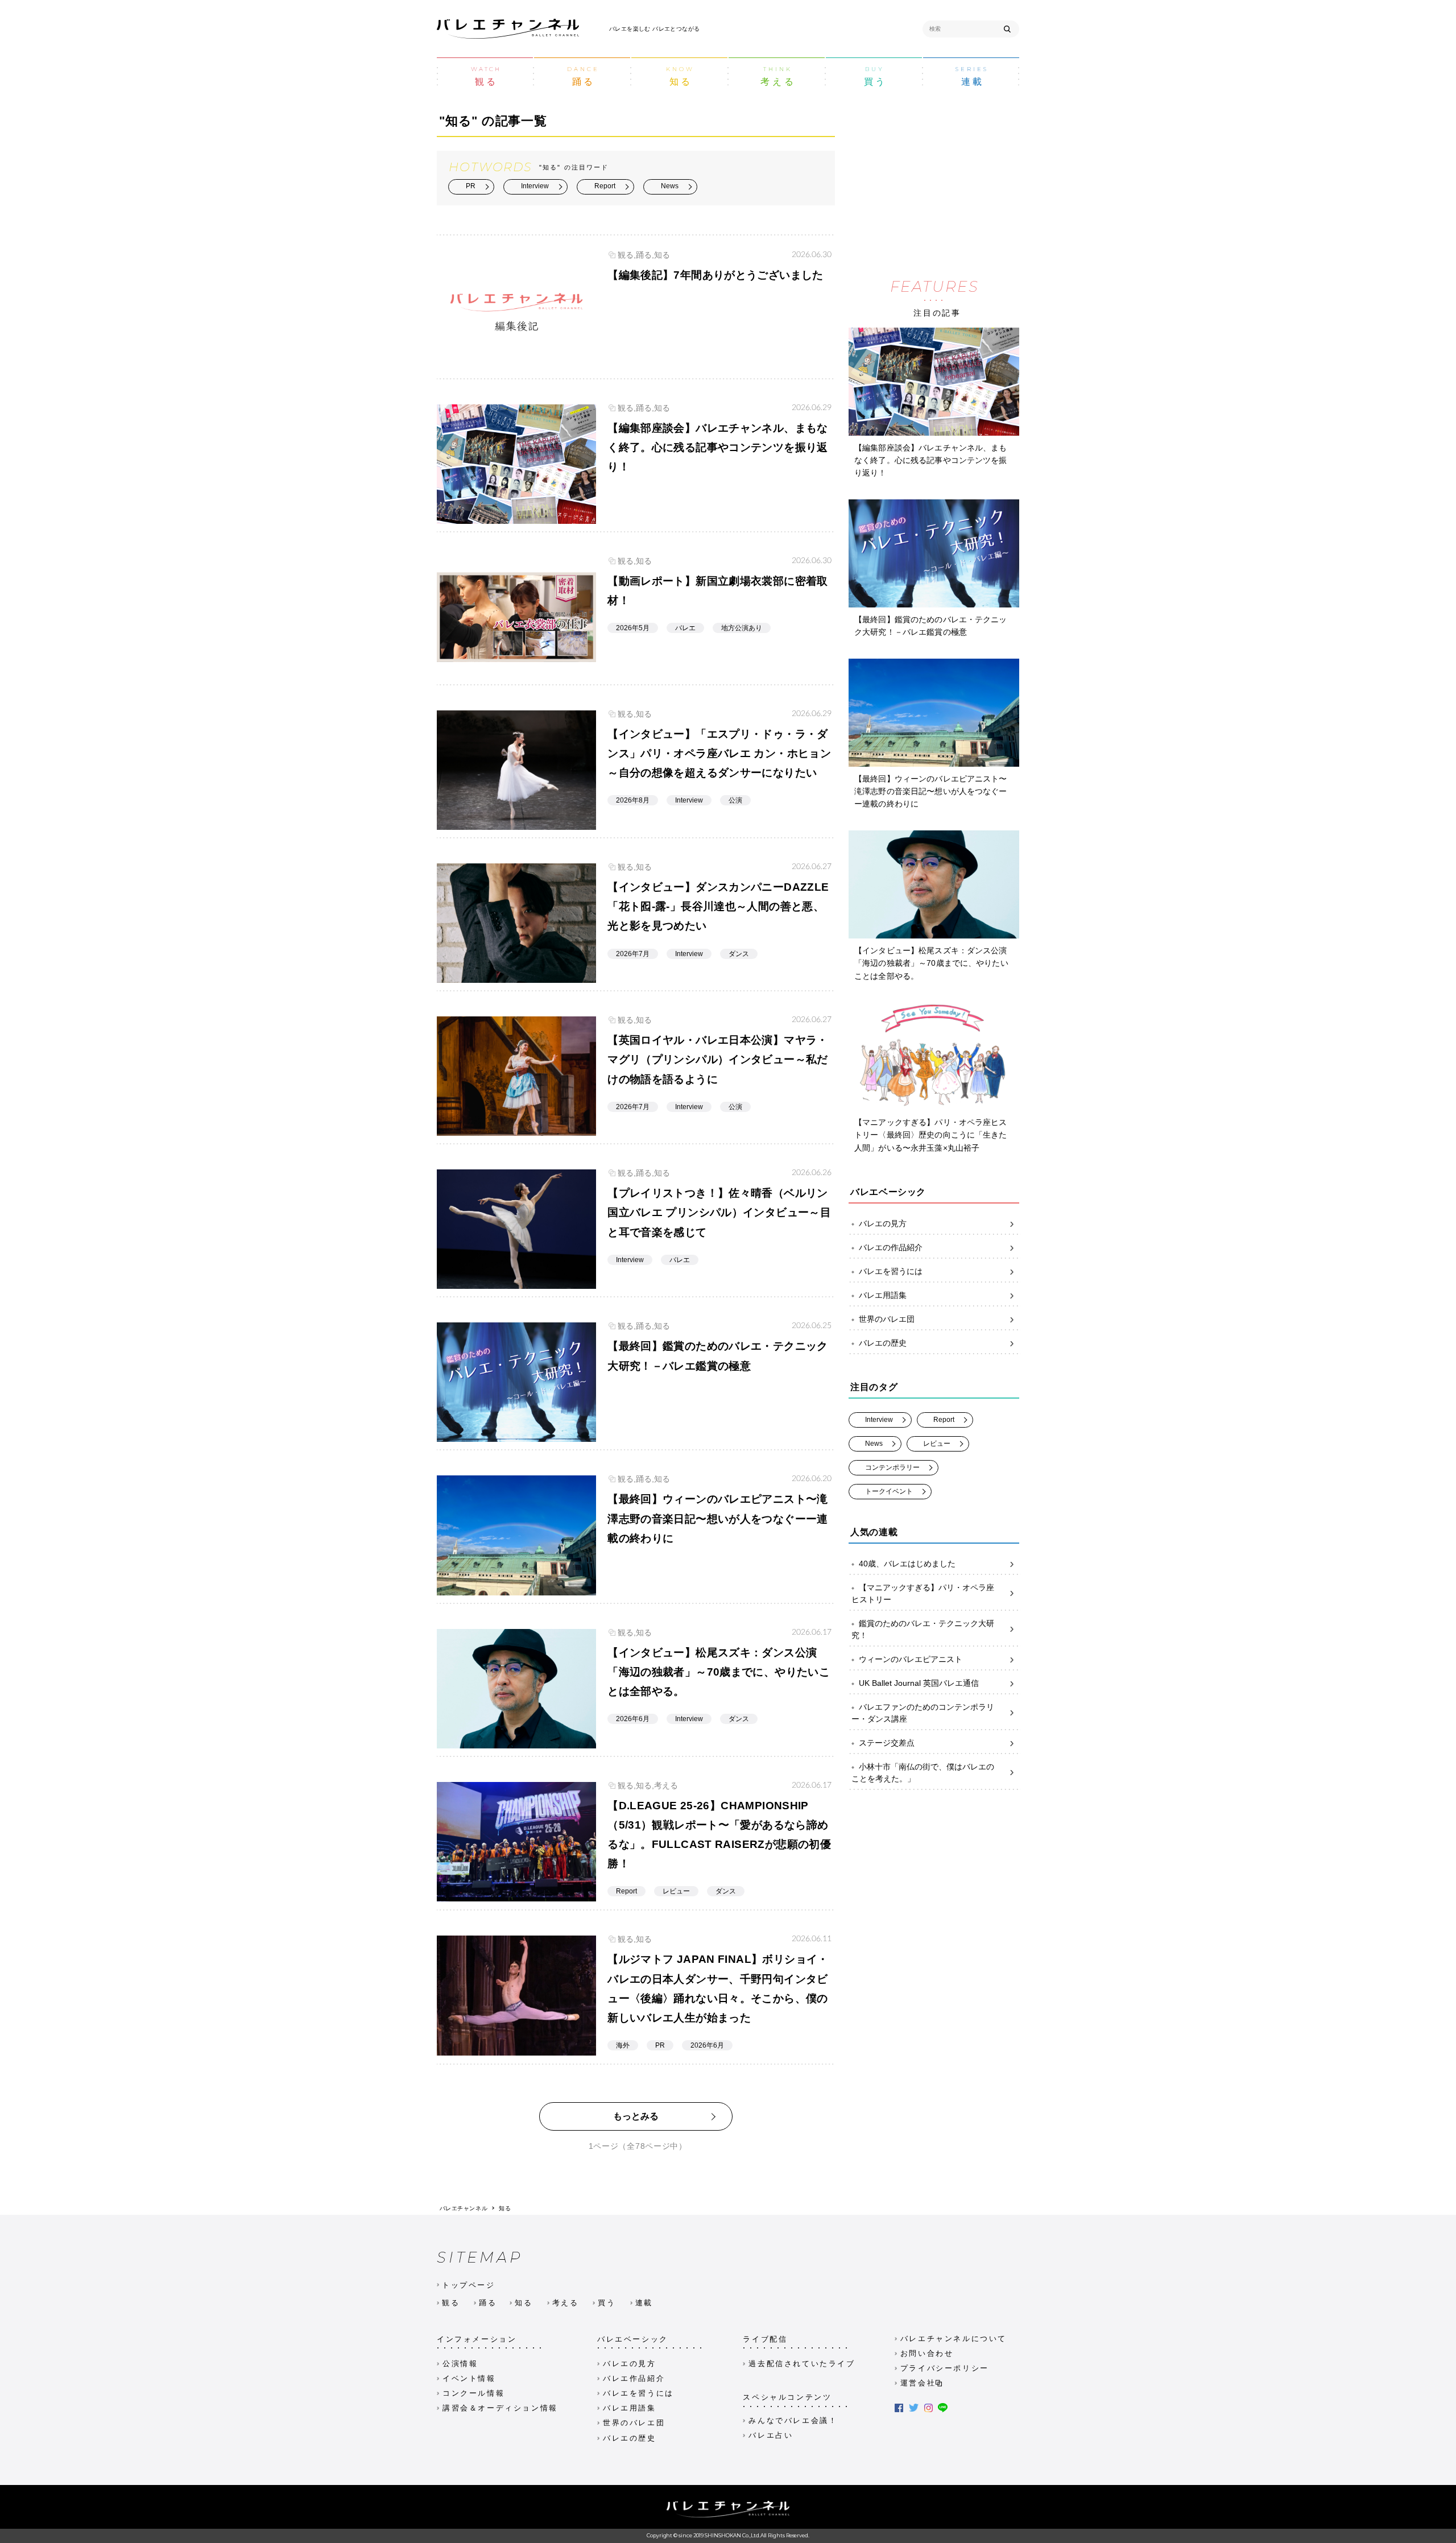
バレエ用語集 (883, 1295)
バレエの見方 (883, 1223)
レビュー (937, 1444)
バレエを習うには (891, 1271)
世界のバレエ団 (887, 1319)
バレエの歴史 (883, 1343)
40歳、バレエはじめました (907, 1564)
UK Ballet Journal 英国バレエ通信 (919, 1683)
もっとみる (636, 2116)
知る (505, 2208)
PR (471, 186)
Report (605, 186)
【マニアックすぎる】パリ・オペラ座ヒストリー (923, 1593)
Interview (535, 186)
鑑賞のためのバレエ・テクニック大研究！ (923, 1629)
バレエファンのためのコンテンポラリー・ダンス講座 (923, 1713)
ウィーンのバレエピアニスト (911, 1659)
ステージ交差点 (887, 1743)
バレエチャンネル (464, 2208)
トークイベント (889, 1491)
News (670, 186)
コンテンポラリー (892, 1467)
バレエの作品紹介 (891, 1247)
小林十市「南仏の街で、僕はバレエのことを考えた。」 (923, 1773)
